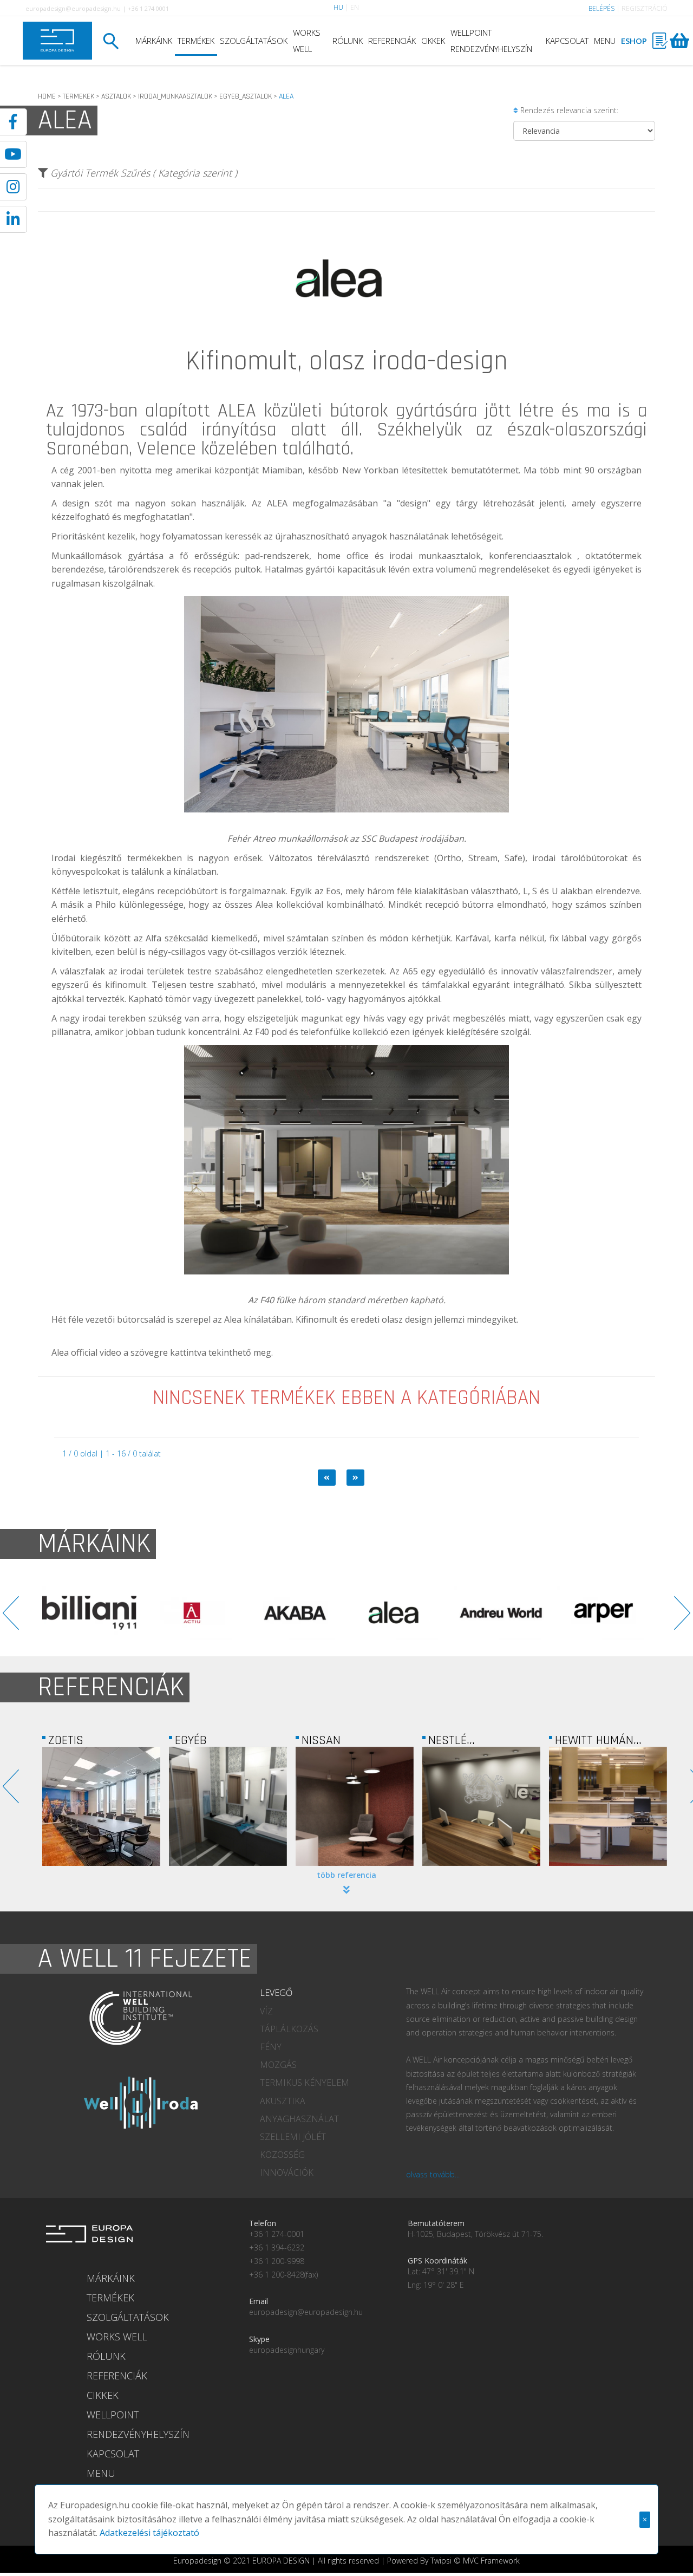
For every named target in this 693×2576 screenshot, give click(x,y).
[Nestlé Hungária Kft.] (355, 1806)
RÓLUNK (348, 41)
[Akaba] (89, 1613)
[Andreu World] (295, 1613)
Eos (333, 891)
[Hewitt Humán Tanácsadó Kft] (481, 1806)
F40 (262, 1032)
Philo (106, 905)
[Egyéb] (101, 1806)
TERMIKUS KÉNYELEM (305, 2083)
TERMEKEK (79, 96)
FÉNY (271, 2047)
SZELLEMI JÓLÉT (293, 2137)
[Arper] (398, 1613)
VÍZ (266, 2011)
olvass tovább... (433, 2174)
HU (338, 7)
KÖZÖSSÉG (282, 2155)
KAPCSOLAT (567, 41)
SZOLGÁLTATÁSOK (254, 41)
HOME (47, 96)
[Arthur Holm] (501, 1613)
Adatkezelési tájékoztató (149, 2533)
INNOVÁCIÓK (287, 2172)
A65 (410, 971)
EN (355, 7)
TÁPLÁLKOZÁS (289, 2029)
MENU (605, 41)
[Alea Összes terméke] (346, 344)
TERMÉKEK (196, 41)
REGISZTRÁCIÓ (645, 8)
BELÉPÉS (602, 8)
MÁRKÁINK (154, 41)
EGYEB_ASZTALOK (246, 96)
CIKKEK (433, 41)
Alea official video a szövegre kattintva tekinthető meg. (162, 1352)
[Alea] (192, 1613)
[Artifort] (604, 1613)
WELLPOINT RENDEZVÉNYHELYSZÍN (491, 41)
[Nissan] (228, 1806)
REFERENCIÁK (392, 41)
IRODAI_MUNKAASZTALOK (175, 96)
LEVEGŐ (276, 1993)
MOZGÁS (278, 2065)
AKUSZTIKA (283, 2101)
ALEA (237, 411)
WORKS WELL (307, 41)
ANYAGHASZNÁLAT (299, 2119)
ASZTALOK (116, 96)
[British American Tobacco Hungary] (608, 1806)
